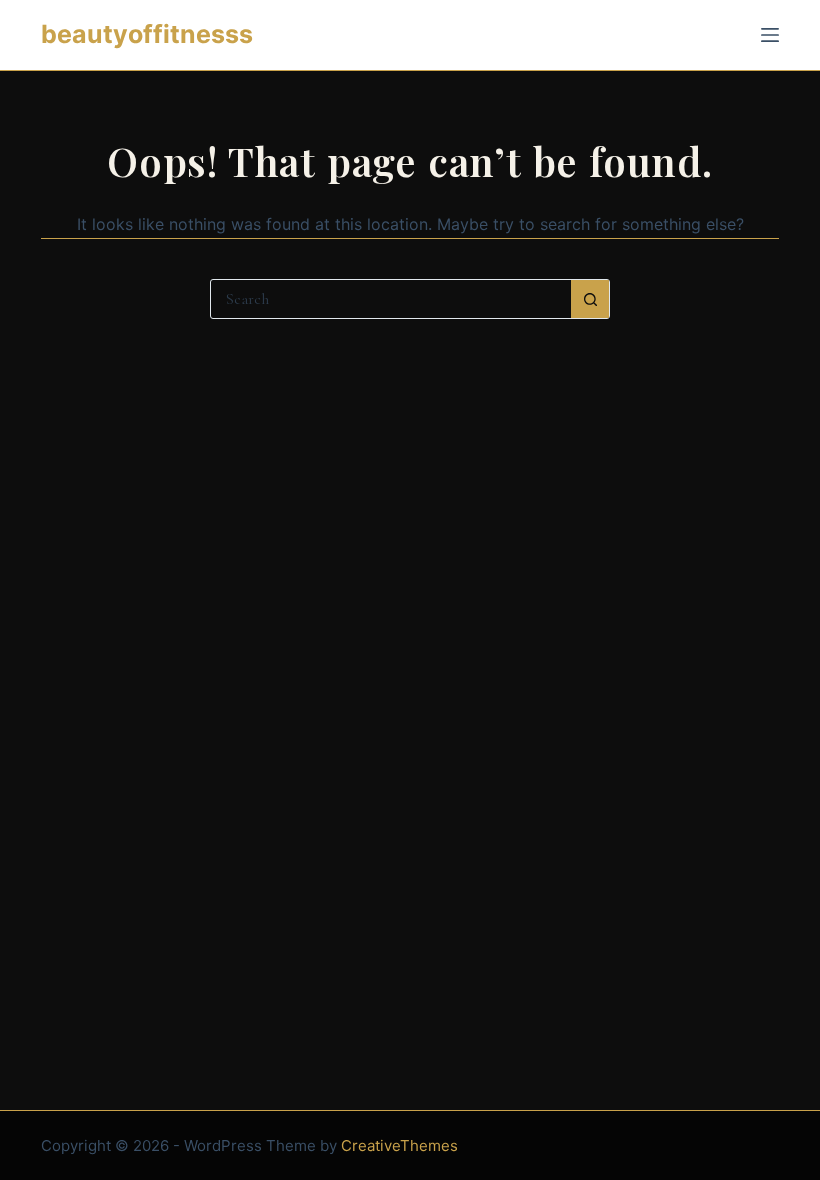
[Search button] (590, 299)
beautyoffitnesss (147, 34)
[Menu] (770, 35)
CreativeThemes (399, 1145)
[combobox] (391, 299)
